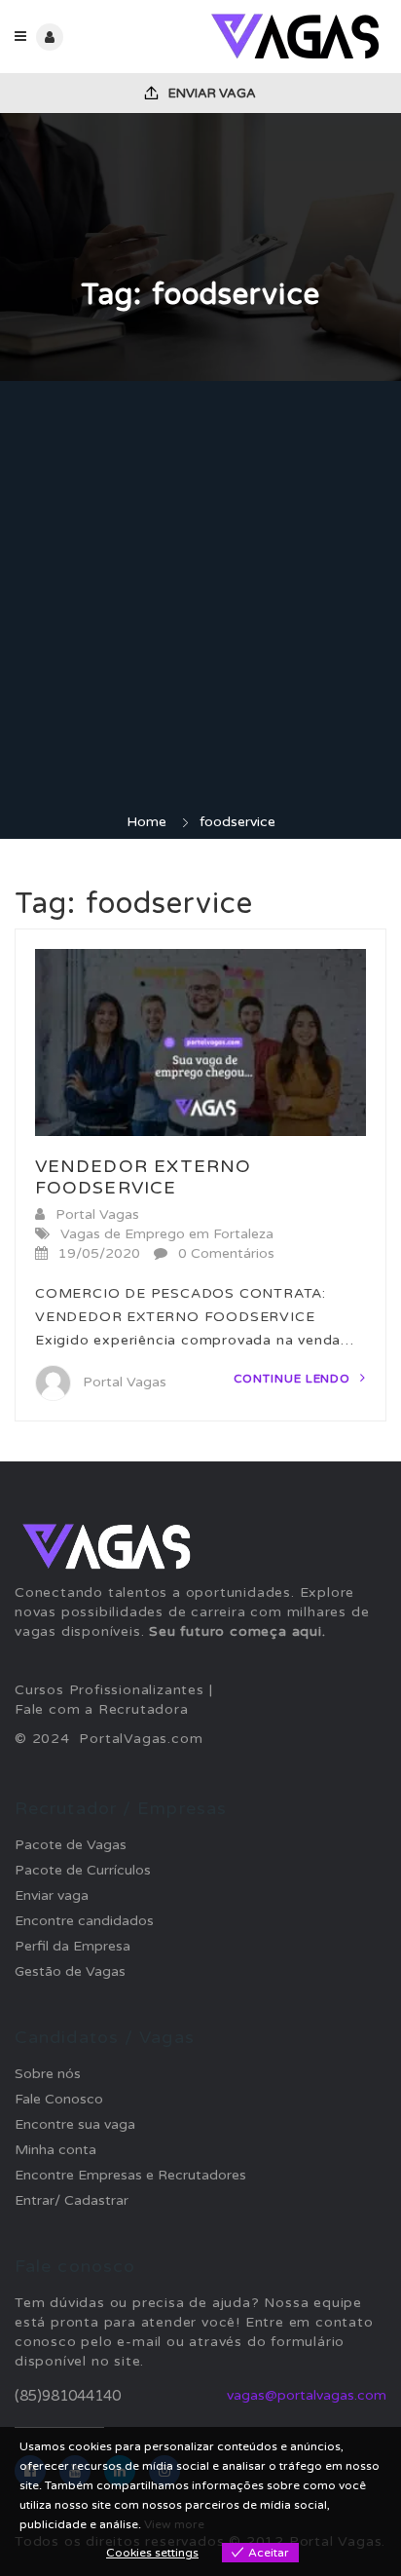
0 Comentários (226, 1253)
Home (146, 822)
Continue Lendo (294, 1379)
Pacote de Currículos (83, 1870)
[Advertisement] (200, 602)
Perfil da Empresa (73, 1946)
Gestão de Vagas (70, 1971)
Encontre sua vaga (75, 2124)
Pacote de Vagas (71, 1845)
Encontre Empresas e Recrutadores (130, 2175)
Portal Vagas (97, 1214)
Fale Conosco (59, 2099)
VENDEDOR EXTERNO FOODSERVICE (144, 1177)
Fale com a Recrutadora (102, 1709)
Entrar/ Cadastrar (72, 2200)
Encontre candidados (84, 1921)
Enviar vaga (211, 94)
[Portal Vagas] (293, 37)
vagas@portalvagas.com (307, 2395)
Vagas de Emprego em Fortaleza (167, 1234)
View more (174, 2524)
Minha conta (55, 2150)
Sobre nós (48, 2074)
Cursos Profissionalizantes (109, 1690)
